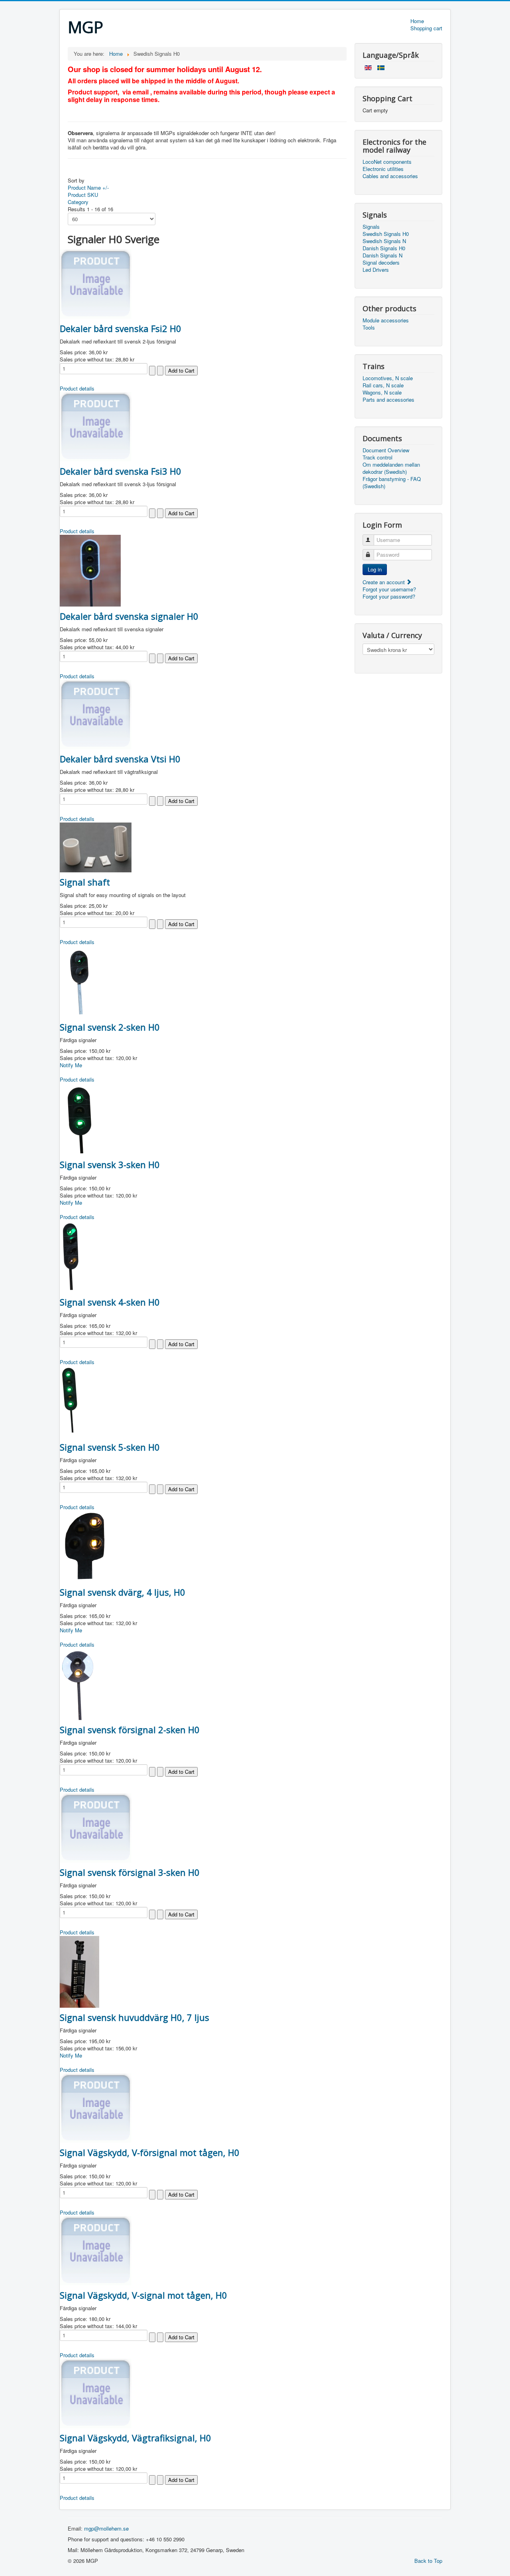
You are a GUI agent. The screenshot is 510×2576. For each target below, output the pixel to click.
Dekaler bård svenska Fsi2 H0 (121, 328)
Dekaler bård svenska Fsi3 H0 (121, 471)
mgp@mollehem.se (106, 2528)
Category (78, 202)
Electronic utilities (383, 169)
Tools (369, 328)
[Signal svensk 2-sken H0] (78, 981)
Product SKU (83, 195)
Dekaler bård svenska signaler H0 (129, 616)
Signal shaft (85, 882)
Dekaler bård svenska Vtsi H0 (120, 759)
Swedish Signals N (384, 241)
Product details (77, 388)
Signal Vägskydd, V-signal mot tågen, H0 (143, 2295)
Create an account (384, 582)
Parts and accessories (388, 400)
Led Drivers (376, 270)
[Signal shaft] (96, 847)
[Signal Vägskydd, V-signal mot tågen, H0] (96, 2250)
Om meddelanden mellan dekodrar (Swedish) (391, 468)
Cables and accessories (390, 176)
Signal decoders (381, 263)
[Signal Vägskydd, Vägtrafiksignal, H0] (96, 2392)
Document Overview (386, 450)
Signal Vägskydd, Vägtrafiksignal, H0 (135, 2438)
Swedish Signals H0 (386, 234)
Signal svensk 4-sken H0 (110, 1302)
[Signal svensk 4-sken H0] (71, 1256)
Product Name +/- (88, 188)
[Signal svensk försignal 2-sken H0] (80, 1683)
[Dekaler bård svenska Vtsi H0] (96, 714)
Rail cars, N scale (383, 385)
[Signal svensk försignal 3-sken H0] (96, 1827)
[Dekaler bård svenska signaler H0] (90, 570)
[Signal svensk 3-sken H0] (80, 1118)
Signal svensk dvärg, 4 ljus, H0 (123, 1592)
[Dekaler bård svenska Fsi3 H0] (96, 426)
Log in (375, 569)
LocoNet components (387, 162)
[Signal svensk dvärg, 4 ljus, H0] (85, 1546)
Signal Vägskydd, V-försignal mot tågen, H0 (150, 2152)
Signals (371, 227)
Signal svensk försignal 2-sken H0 (130, 1730)
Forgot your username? (389, 589)
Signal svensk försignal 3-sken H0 (130, 1872)
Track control (378, 457)
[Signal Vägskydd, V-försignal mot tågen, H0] (96, 2107)
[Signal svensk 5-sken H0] (70, 1401)
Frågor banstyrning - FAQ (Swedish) (392, 483)
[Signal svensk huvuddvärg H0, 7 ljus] (79, 1971)
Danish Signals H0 (384, 248)
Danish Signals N (382, 255)
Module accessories (386, 320)
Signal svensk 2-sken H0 (110, 1027)
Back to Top (428, 2561)
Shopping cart (426, 28)
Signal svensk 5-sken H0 (110, 1447)
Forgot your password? (389, 596)
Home (417, 21)
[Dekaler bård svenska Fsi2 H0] (96, 283)
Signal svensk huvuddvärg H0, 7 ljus (134, 2017)
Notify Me (71, 1065)
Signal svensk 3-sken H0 (110, 1164)
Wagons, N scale (382, 393)
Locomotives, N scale (388, 378)
